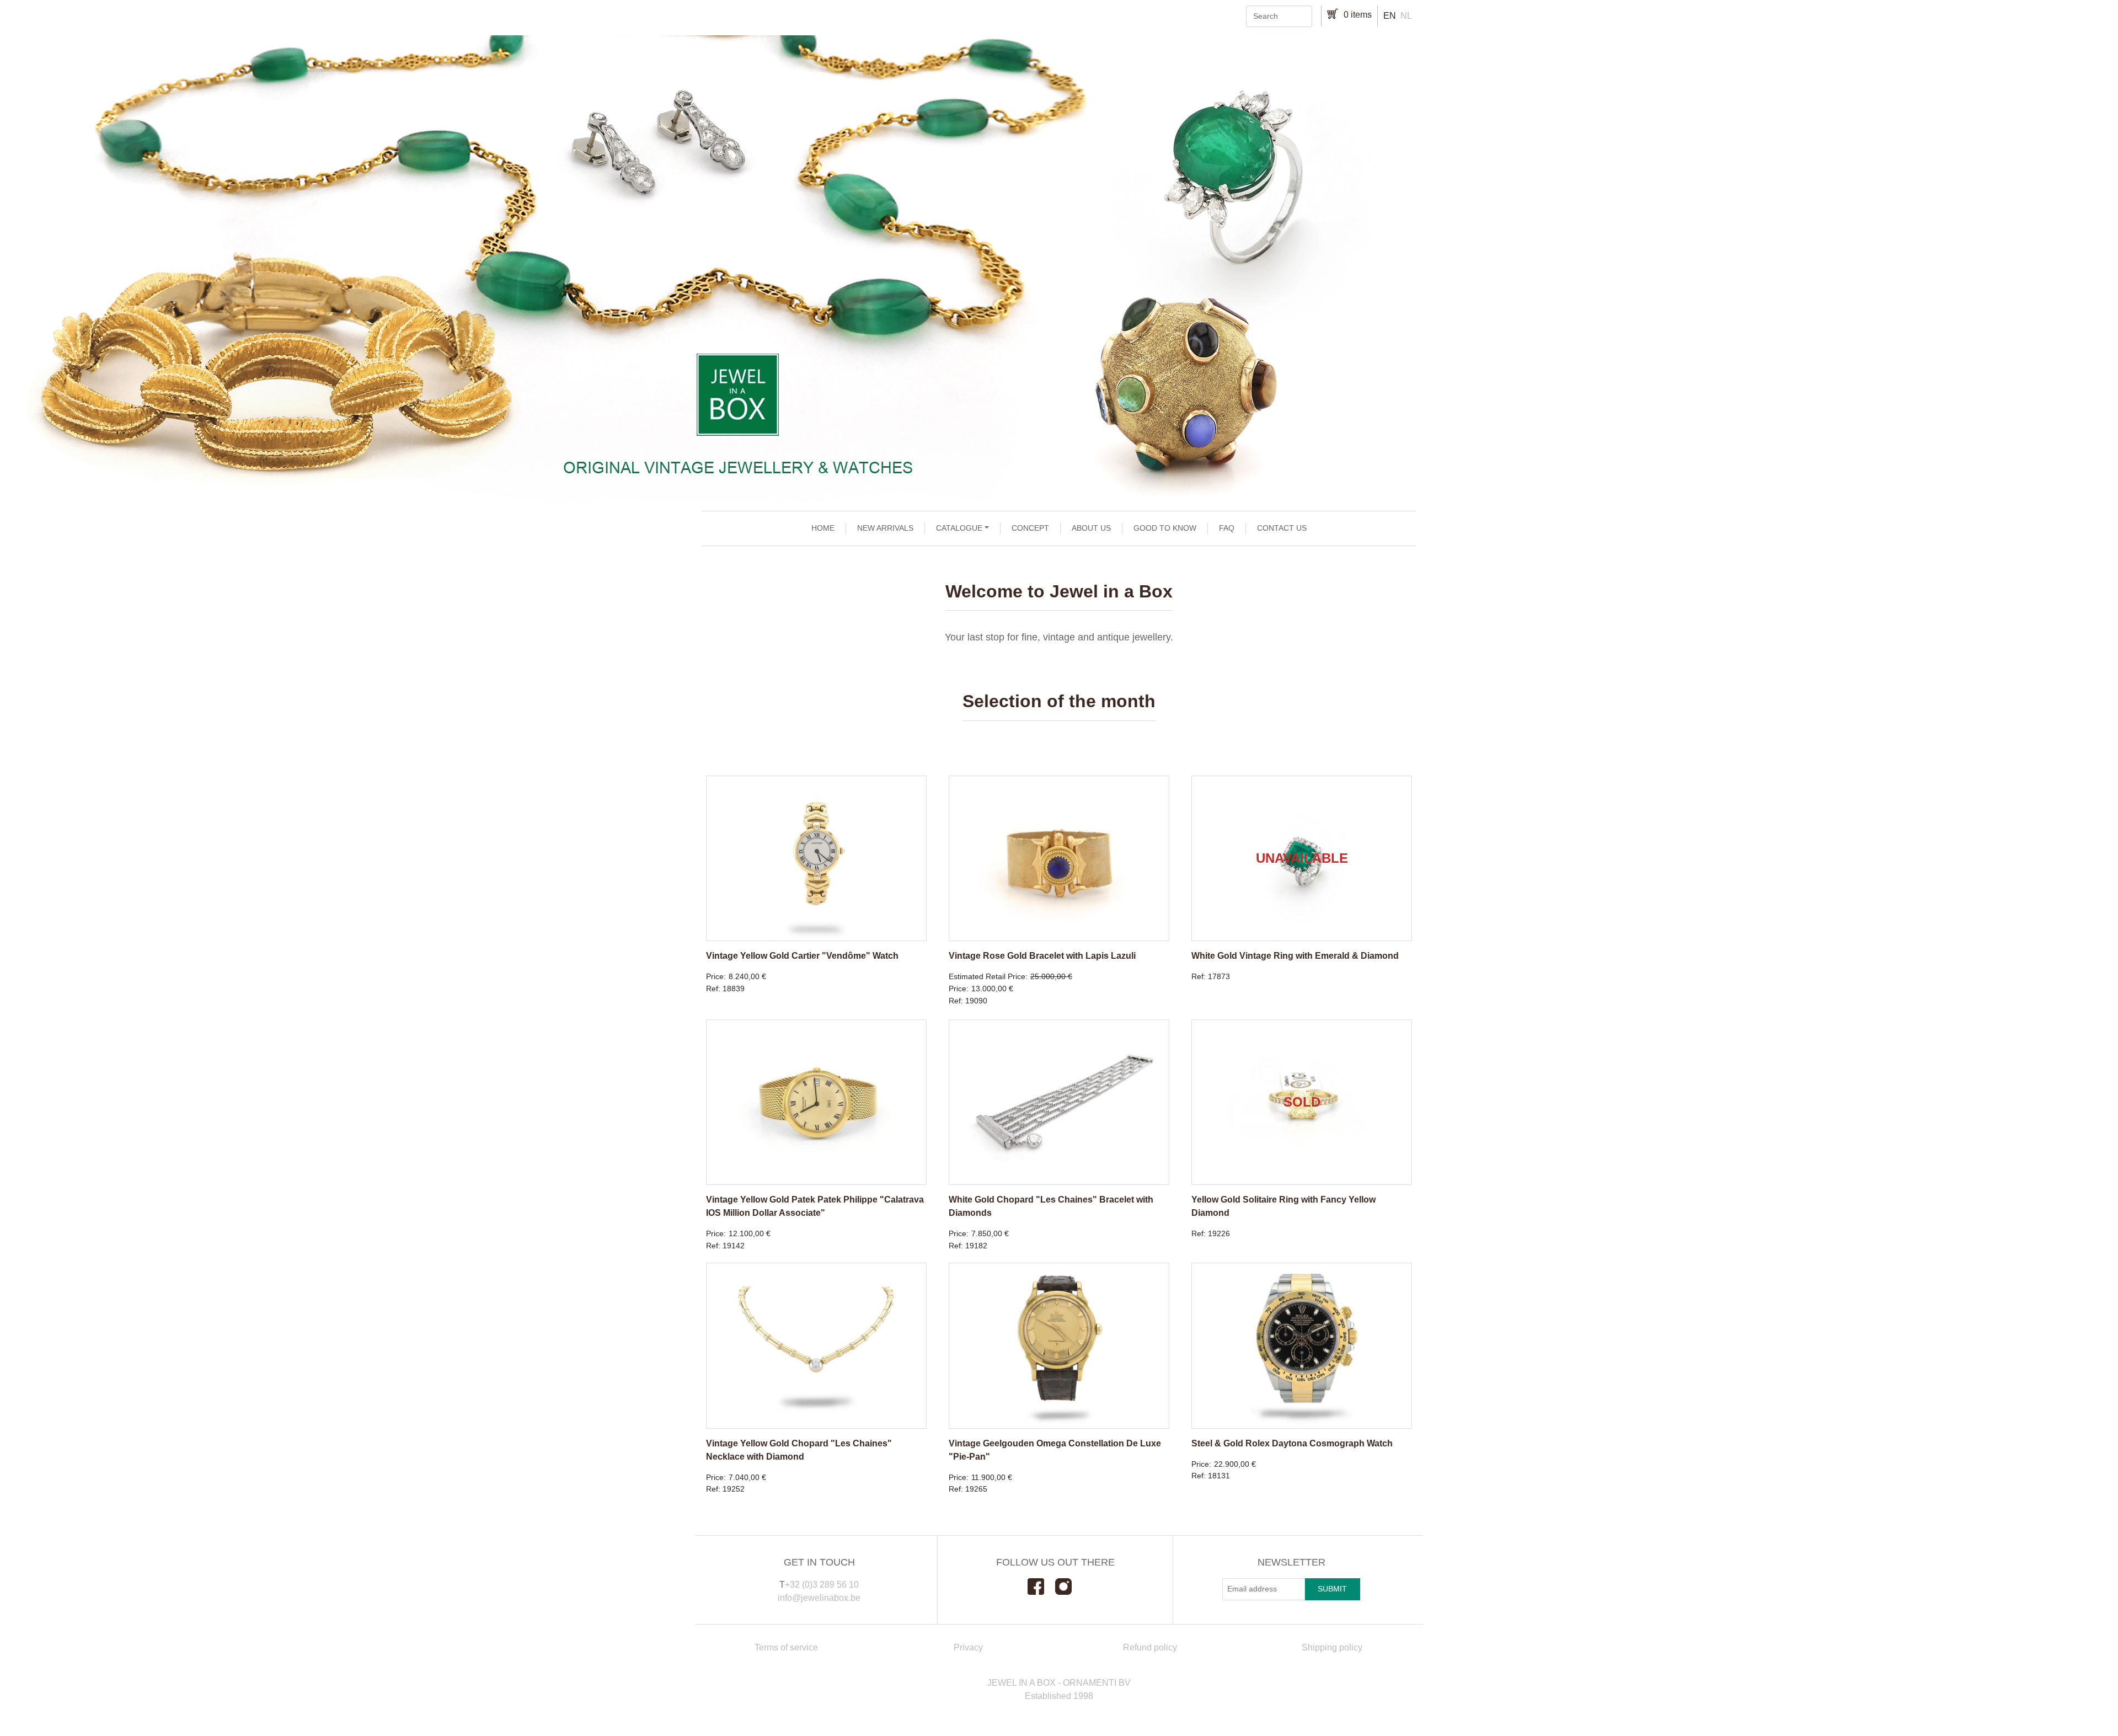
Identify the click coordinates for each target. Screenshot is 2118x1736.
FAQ (1227, 528)
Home (823, 528)
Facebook (1041, 1587)
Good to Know (1165, 528)
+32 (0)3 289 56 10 (822, 1585)
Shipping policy (1332, 1647)
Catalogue (959, 528)
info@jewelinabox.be (819, 1598)
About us (1091, 528)
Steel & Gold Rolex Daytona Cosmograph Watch (1292, 1443)
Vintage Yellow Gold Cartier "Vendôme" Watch (802, 956)
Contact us (1282, 528)
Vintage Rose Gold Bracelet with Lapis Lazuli (1042, 956)
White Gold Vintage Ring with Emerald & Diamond (1295, 956)
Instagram (1069, 1587)
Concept (1030, 528)
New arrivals (885, 528)
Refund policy (1150, 1647)
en (1390, 16)
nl (1406, 16)
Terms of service (786, 1647)
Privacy (968, 1647)
